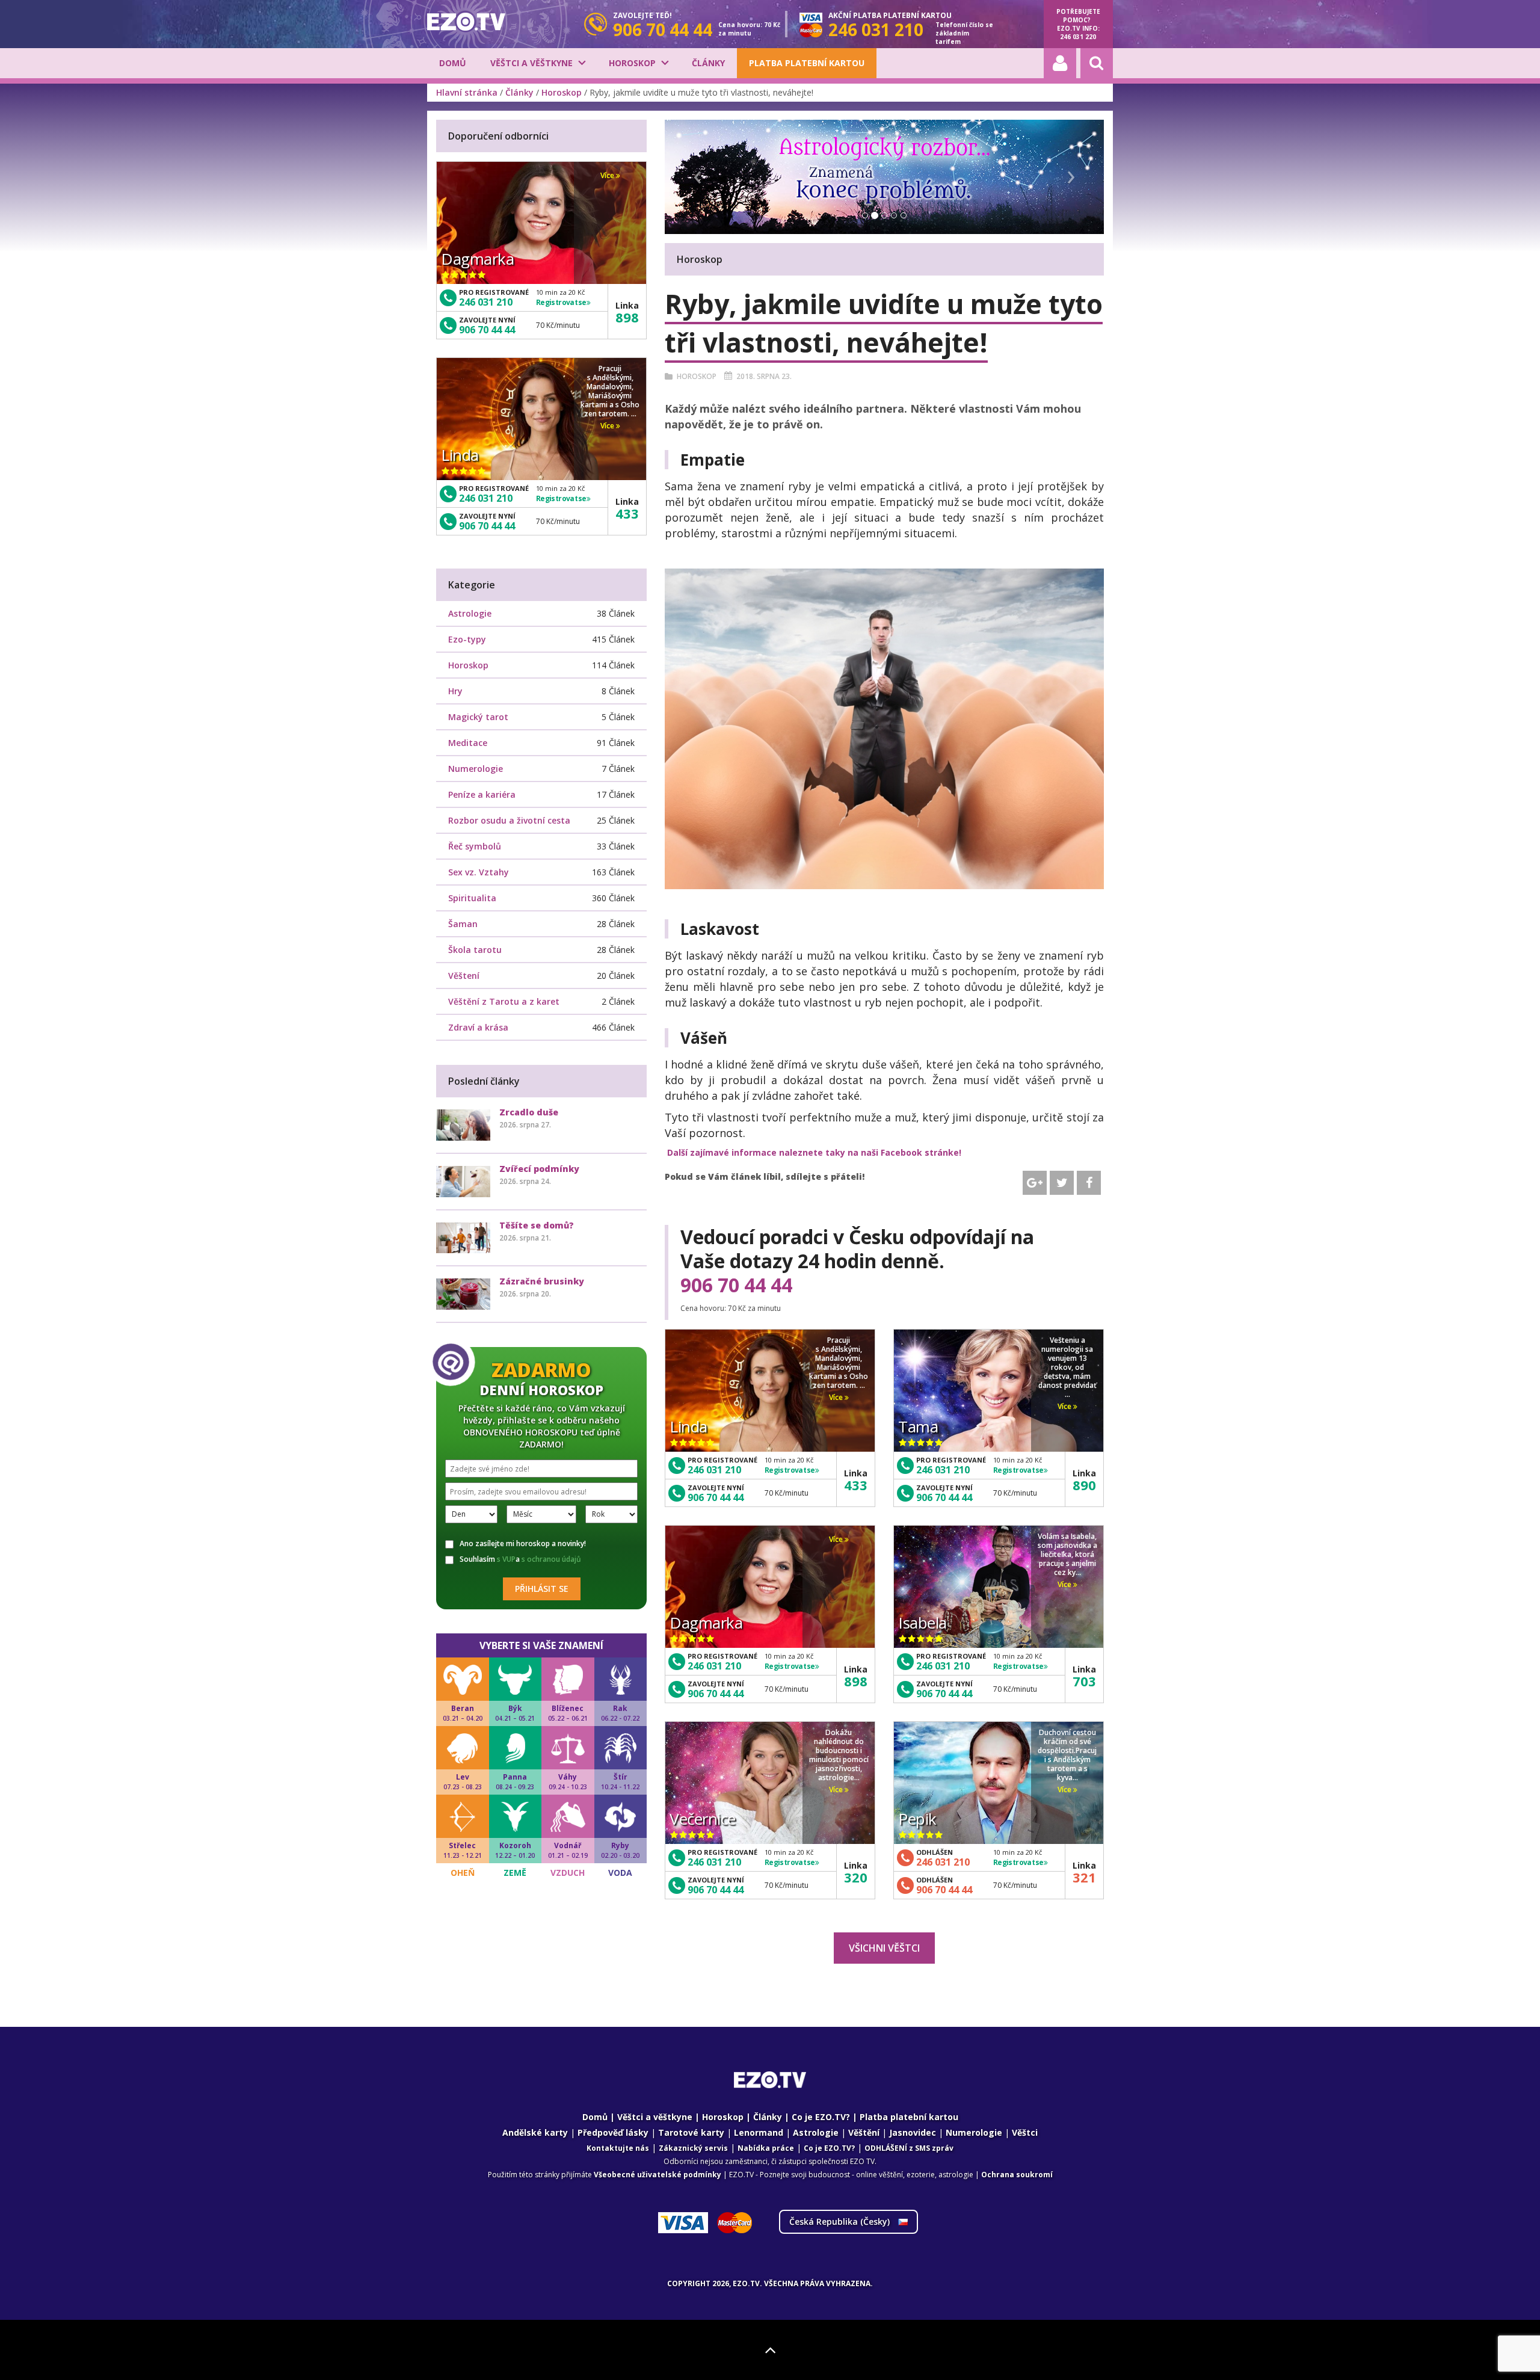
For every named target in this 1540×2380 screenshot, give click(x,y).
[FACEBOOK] (1089, 1183)
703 (1084, 1681)
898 (856, 1681)
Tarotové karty (691, 2132)
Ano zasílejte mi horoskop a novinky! (523, 1544)
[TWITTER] (1062, 1183)
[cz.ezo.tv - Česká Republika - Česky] (466, 22)
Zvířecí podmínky (539, 1169)
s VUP (506, 1559)
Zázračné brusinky (542, 1281)
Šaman (463, 924)
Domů (453, 63)
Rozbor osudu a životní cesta (509, 820)
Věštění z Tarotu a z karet (504, 1001)
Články (708, 63)
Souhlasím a (520, 1559)
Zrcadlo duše (529, 1112)
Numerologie (476, 769)
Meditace (468, 743)
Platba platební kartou (807, 63)
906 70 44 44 (736, 1285)
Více (837, 1397)
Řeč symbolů (475, 846)
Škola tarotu (475, 950)
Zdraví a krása (478, 1027)
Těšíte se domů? (537, 1225)
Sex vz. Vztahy (479, 872)
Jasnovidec (913, 2132)
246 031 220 (1078, 37)
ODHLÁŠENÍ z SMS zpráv (909, 2148)
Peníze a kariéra (482, 794)
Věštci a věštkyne (531, 63)
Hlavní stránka (467, 92)
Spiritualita (472, 898)
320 (856, 1877)
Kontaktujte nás (618, 2148)
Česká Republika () (841, 2221)
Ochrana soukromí (1017, 2175)
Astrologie (470, 613)
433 (856, 1485)
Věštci (1025, 2132)
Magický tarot (478, 717)
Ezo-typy (467, 639)
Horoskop (632, 63)
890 (1084, 1485)
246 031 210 (714, 1470)
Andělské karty (535, 2132)
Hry (455, 691)
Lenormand (759, 2132)
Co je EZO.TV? (821, 2117)
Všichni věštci (884, 1948)
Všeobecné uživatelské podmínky (658, 2175)
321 (1084, 1877)
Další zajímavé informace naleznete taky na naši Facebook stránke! (814, 1152)
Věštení (464, 976)
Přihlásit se (542, 1589)
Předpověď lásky (613, 2132)
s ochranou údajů (551, 1559)
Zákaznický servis (693, 2148)
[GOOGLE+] (1035, 1183)
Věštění (864, 2132)
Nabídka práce (766, 2148)
